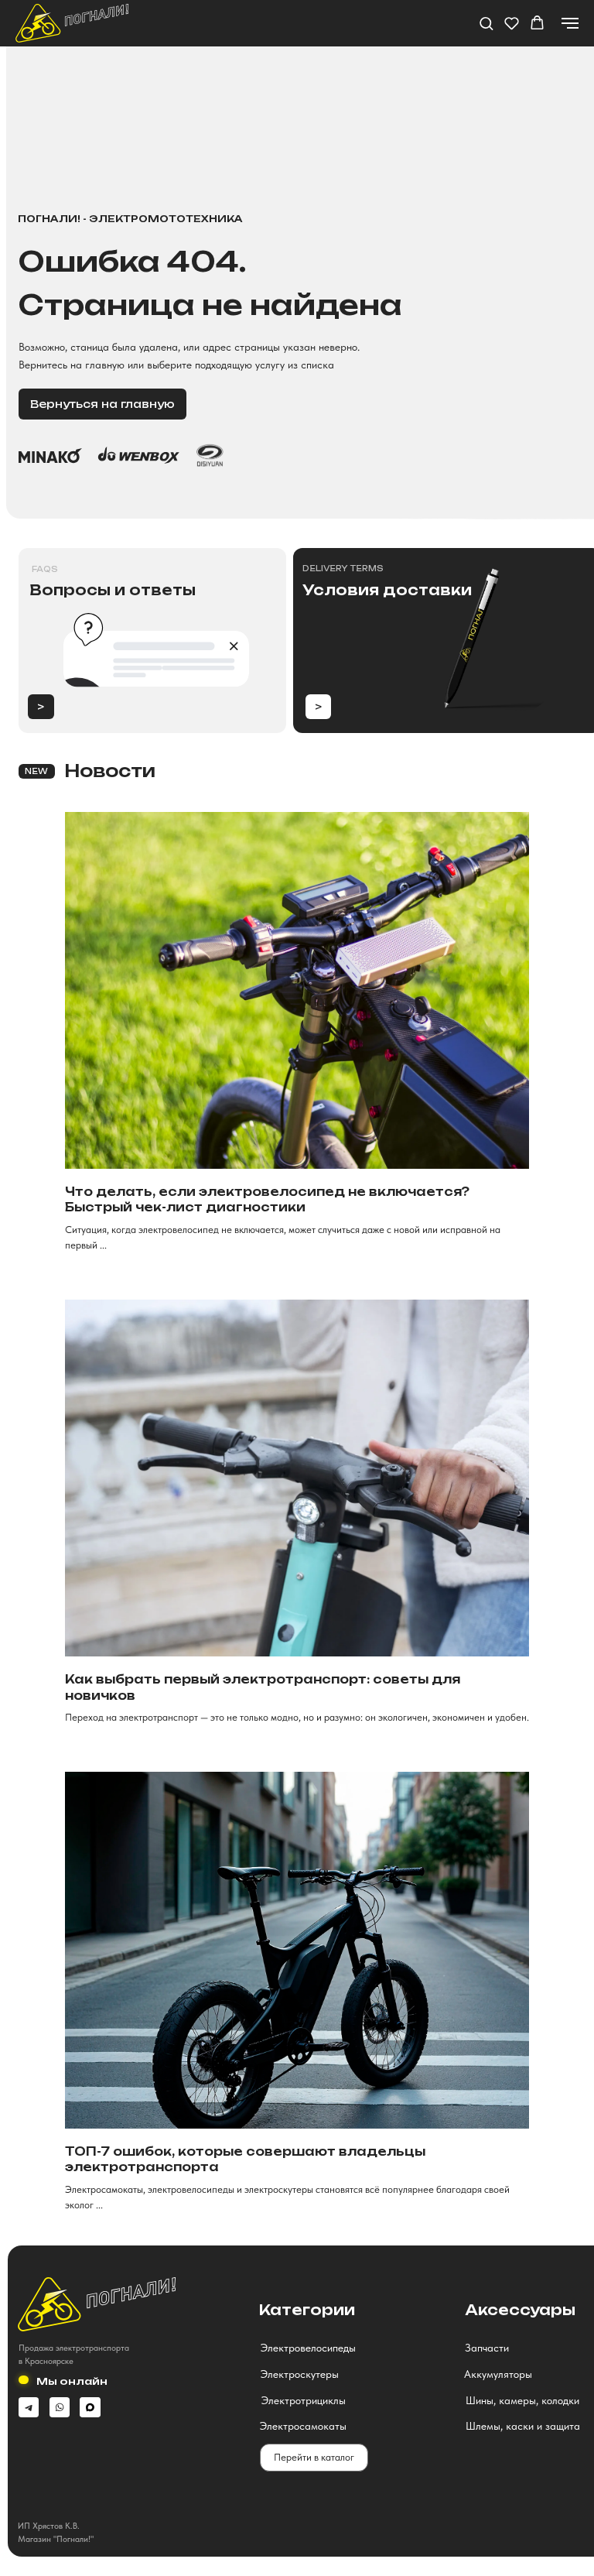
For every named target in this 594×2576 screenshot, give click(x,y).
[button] (486, 23)
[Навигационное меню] (570, 23)
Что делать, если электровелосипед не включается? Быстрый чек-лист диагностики (267, 1199)
